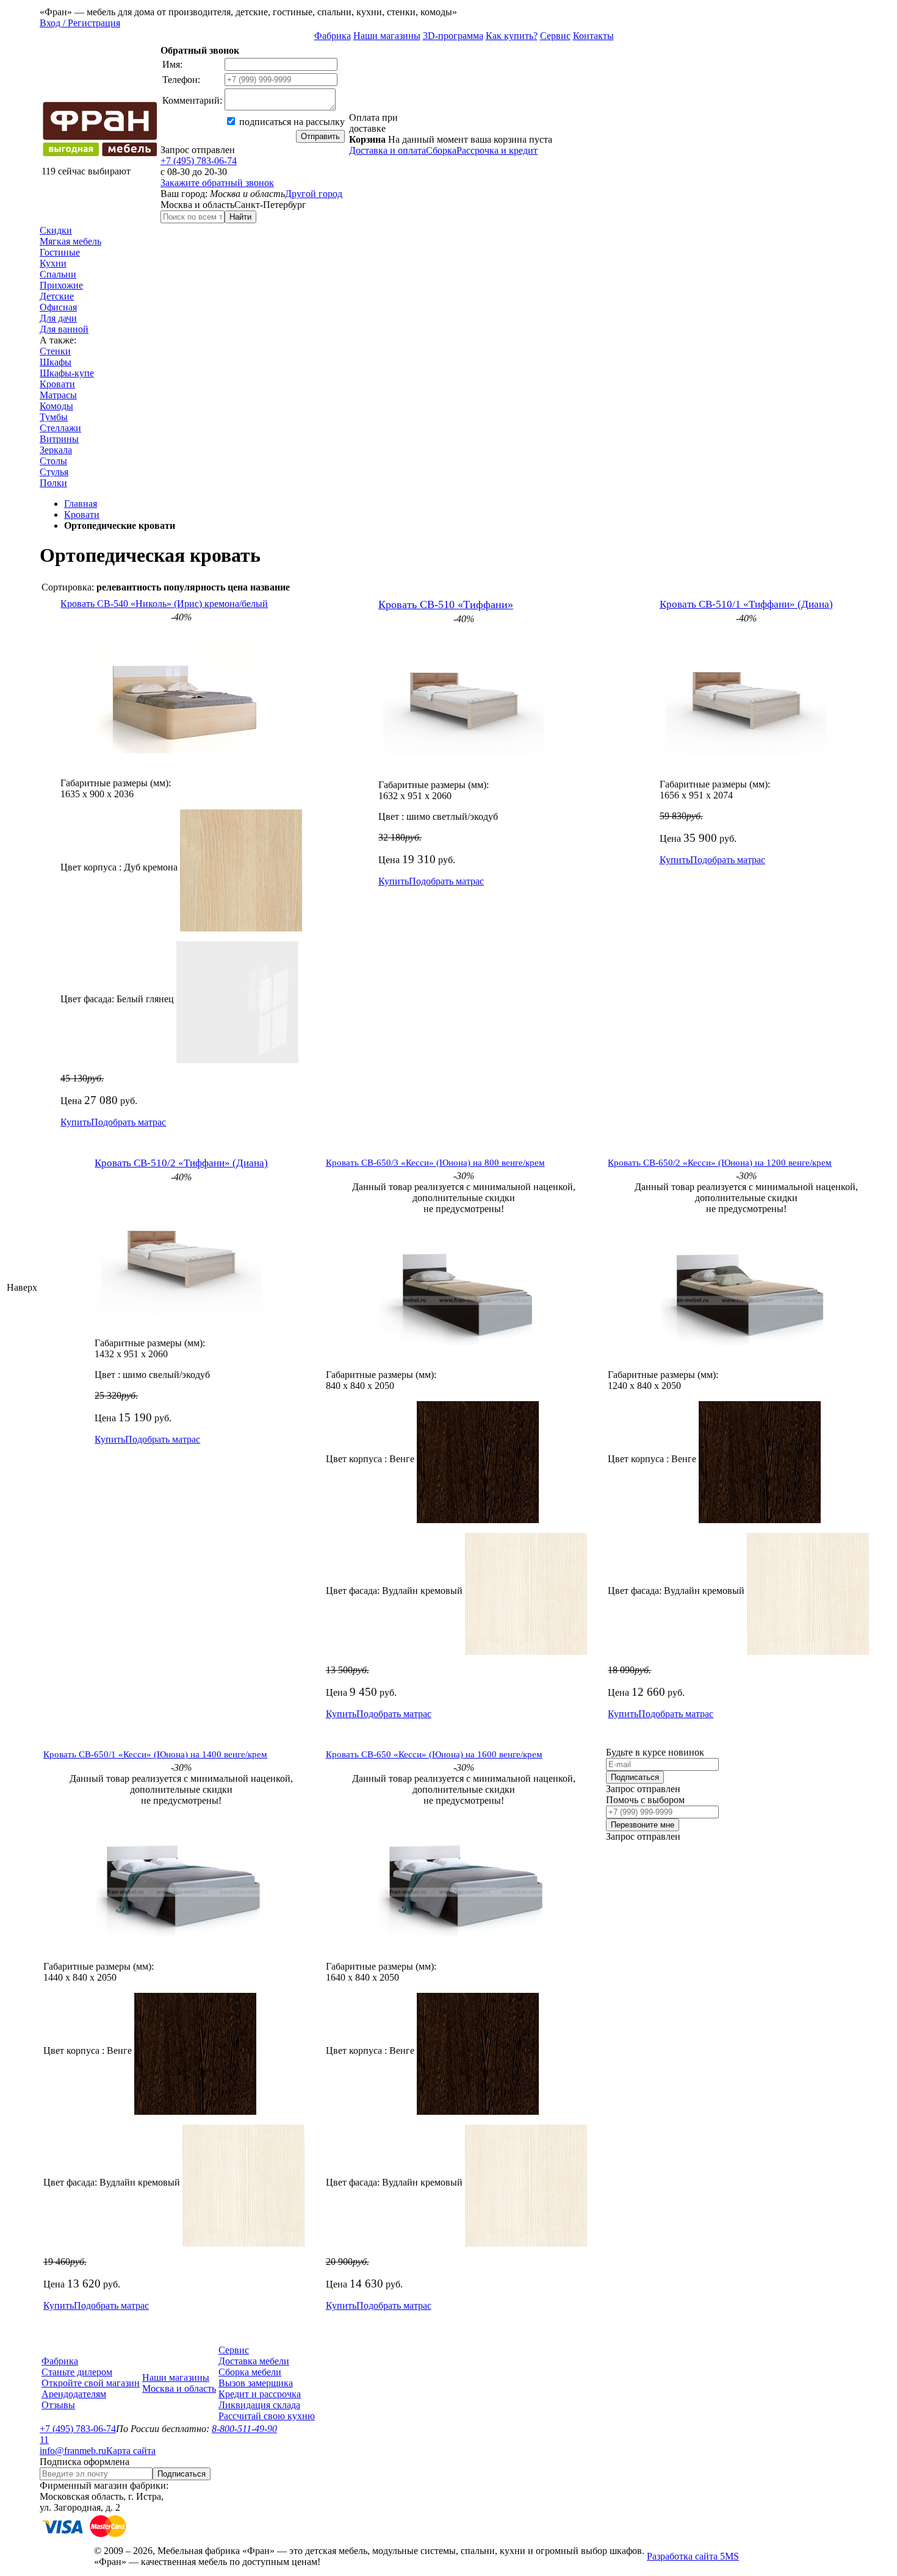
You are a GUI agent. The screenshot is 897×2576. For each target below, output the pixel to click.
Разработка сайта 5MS (693, 2556)
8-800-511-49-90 (244, 2429)
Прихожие (61, 285)
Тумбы (54, 417)
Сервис (555, 36)
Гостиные (60, 252)
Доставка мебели (254, 2361)
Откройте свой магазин (91, 2383)
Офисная (58, 307)
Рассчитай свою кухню (267, 2416)
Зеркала (56, 450)
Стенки (55, 351)
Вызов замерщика (256, 2383)
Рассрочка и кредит (497, 150)
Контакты (593, 36)
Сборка (441, 150)
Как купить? (512, 36)
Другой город (314, 194)
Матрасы (58, 395)
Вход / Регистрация (80, 23)
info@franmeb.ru (73, 2451)
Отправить (320, 136)
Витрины (59, 439)
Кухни (53, 263)
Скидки (56, 230)
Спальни (58, 274)
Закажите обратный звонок (217, 183)
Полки (53, 483)
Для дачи (58, 318)
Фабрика (333, 36)
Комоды (56, 406)
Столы (53, 461)
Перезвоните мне (643, 1825)
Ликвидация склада (259, 2405)
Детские (57, 296)
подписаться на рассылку (291, 122)
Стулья (54, 472)
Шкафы (56, 362)
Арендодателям (74, 2394)
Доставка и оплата (387, 150)
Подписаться (635, 1777)
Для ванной (64, 329)
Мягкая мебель (70, 241)
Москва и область (179, 2388)
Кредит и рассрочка (260, 2394)
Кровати (57, 384)
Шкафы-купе (67, 373)
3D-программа (453, 36)
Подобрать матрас (128, 1122)
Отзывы (58, 2405)
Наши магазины (387, 36)
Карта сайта (131, 2451)
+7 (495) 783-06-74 (199, 161)
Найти (240, 217)
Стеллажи (60, 428)
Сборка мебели (250, 2372)
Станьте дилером (77, 2372)
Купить (76, 1122)
